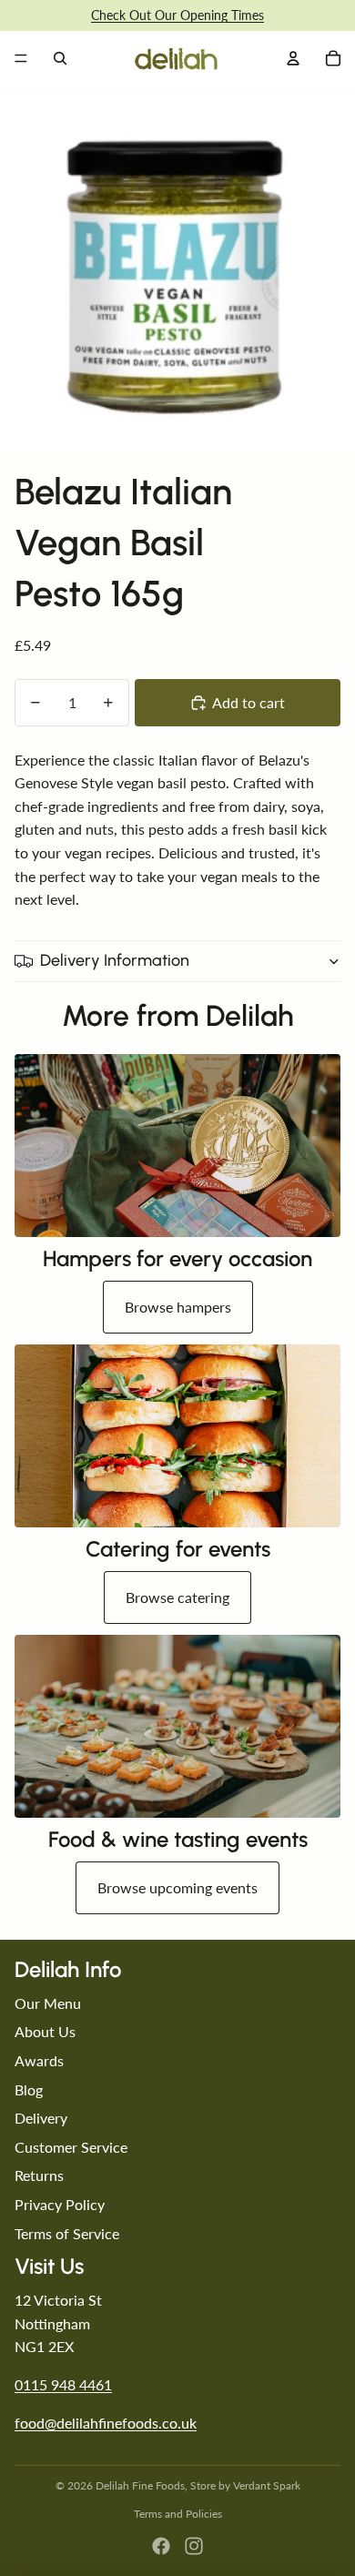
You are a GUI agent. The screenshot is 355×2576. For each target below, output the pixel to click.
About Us (45, 2031)
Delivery (41, 2118)
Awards (39, 2060)
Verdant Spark (267, 2485)
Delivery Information (115, 960)
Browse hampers (178, 1307)
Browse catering (177, 1597)
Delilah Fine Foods (140, 2485)
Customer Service (71, 2147)
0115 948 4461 (63, 2384)
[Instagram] (194, 2546)
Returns (39, 2175)
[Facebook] (161, 2546)
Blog (29, 2089)
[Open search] (60, 58)
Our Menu (48, 2003)
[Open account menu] (293, 58)
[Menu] (21, 58)
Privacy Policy (60, 2204)
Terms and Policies (178, 2514)
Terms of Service (67, 2233)
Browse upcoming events (177, 1887)
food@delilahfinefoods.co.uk (106, 2423)
